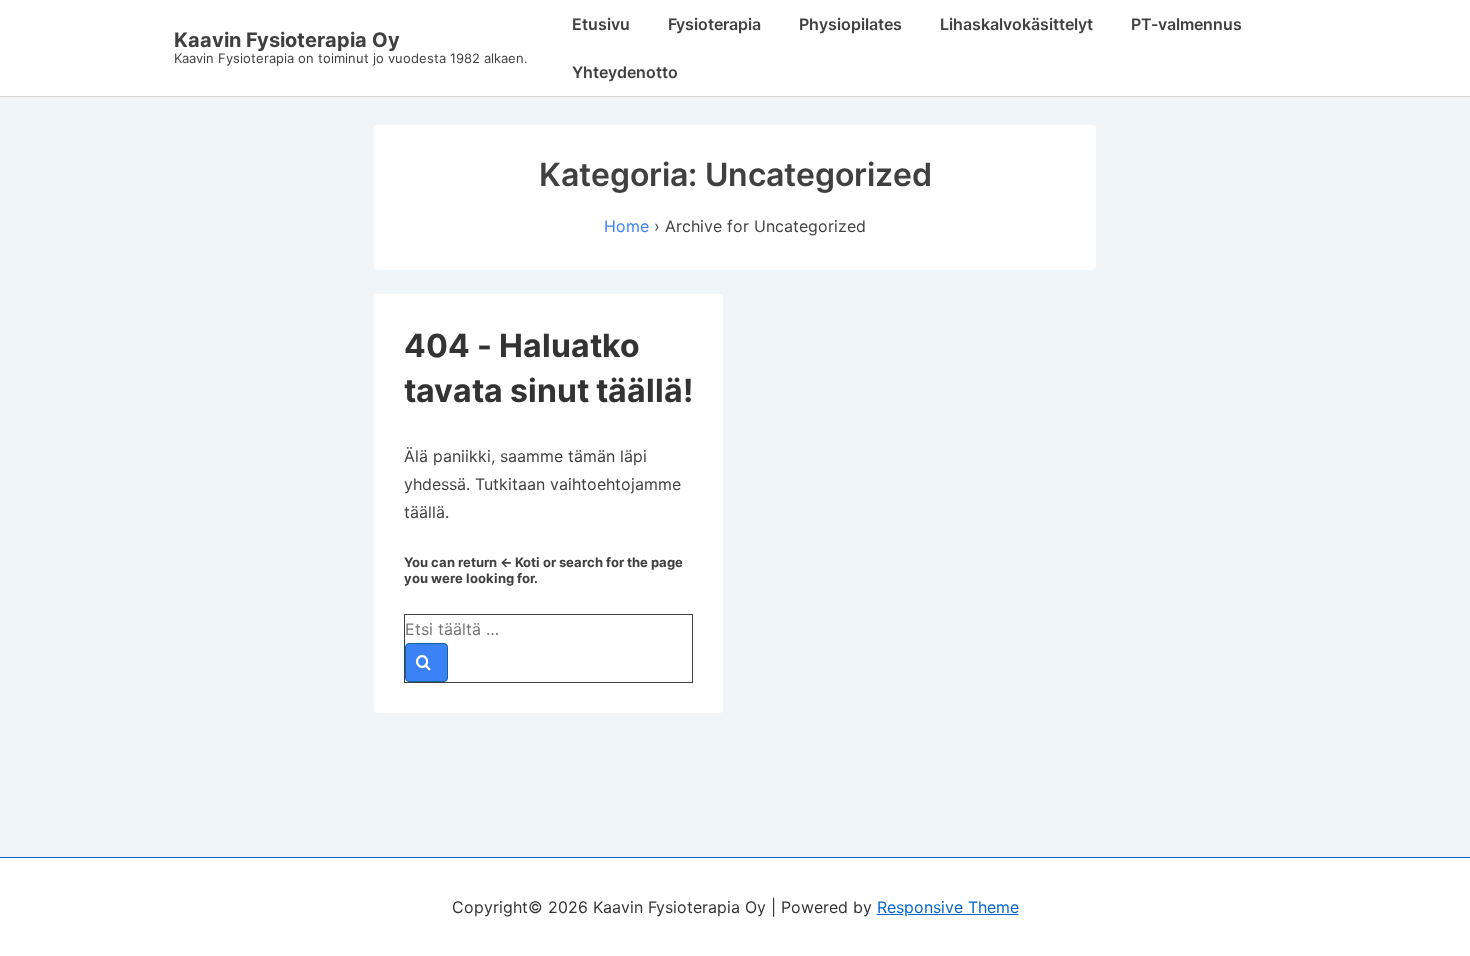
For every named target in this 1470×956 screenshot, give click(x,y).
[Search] (426, 662)
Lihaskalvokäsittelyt (1016, 24)
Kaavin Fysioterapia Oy (287, 40)
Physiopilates (850, 24)
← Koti (520, 562)
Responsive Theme (948, 907)
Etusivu (601, 24)
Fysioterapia (714, 24)
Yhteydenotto (625, 72)
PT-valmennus (1186, 24)
